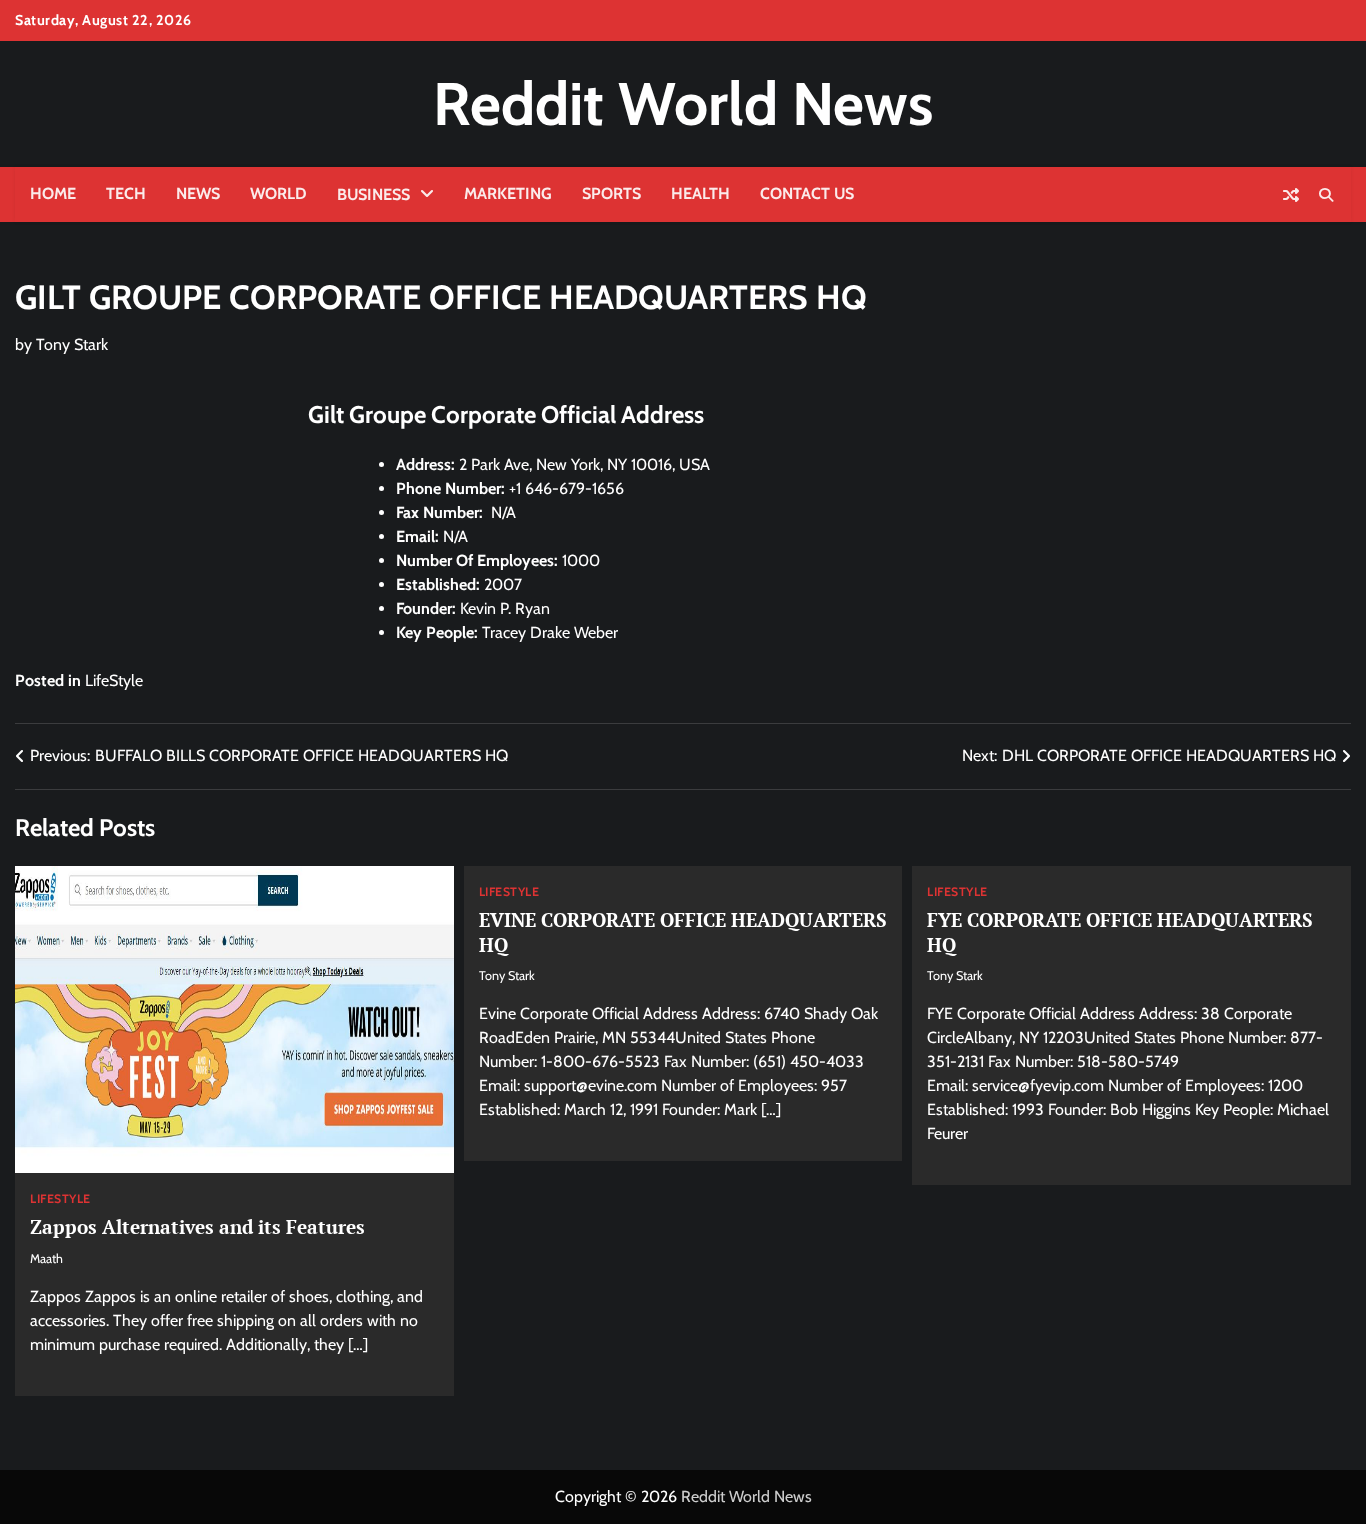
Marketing (508, 193)
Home (53, 193)
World (278, 193)
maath (46, 1258)
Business (373, 194)
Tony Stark (72, 344)
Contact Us (807, 193)
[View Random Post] (1291, 195)
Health (700, 193)
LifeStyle (114, 680)
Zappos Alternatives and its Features (197, 1226)
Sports (611, 193)
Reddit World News (683, 103)
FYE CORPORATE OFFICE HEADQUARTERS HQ (1120, 932)
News (198, 193)
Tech (126, 193)
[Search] (1326, 195)
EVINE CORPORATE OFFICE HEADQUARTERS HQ (683, 932)
